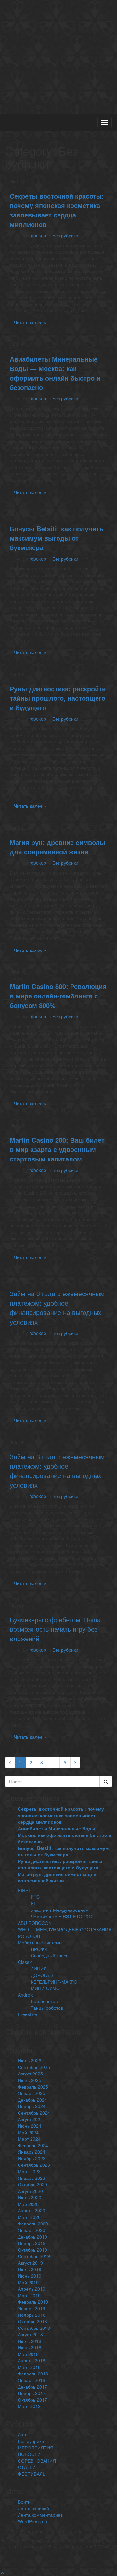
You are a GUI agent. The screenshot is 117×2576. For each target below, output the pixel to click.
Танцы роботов (47, 2008)
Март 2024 (29, 2139)
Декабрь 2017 (32, 2387)
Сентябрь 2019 (34, 2256)
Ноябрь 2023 (32, 2158)
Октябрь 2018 (32, 2321)
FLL (35, 1903)
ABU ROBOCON (35, 1923)
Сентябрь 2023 (34, 2165)
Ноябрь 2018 (32, 2315)
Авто (23, 2434)
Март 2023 (29, 2171)
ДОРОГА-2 (42, 1975)
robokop (38, 235)
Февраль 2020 (33, 2224)
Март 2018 (29, 2367)
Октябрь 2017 (32, 2400)
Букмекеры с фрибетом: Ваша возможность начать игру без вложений (55, 1629)
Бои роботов (44, 2001)
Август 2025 (30, 2074)
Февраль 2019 (33, 2302)
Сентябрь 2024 (34, 2113)
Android (26, 1995)
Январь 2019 (32, 2308)
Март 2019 (29, 2295)
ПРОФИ (39, 1949)
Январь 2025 (32, 2093)
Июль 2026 (30, 2060)
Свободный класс (50, 1955)
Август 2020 (30, 2191)
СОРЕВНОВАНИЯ (37, 2461)
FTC (35, 1897)
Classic (25, 1962)
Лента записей (33, 2508)
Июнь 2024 (30, 2126)
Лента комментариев (40, 2515)
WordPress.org (33, 2521)
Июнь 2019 (30, 2276)
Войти (24, 2502)
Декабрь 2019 (32, 2237)
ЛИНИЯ (39, 1969)
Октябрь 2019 (32, 2250)
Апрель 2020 (32, 2210)
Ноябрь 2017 (32, 2393)
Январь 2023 (32, 2178)
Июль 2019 (30, 2269)
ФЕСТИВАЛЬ (32, 2474)
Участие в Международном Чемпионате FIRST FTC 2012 (62, 1913)
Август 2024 (30, 2119)
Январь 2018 (32, 2380)
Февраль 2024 (33, 2145)
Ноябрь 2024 (32, 2106)
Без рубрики (65, 235)
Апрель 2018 (32, 2360)
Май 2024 (28, 2132)
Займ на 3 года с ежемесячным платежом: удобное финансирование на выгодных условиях (57, 1308)
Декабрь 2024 (32, 2100)
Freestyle (27, 2014)
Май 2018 (28, 2354)
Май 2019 (28, 2282)
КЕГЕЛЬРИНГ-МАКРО (54, 1982)
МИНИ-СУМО (45, 1988)
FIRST (25, 1890)
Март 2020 (29, 2217)
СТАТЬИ (27, 2467)
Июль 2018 (30, 2341)
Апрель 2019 (32, 2289)
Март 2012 (29, 2406)
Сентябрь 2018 (34, 2328)
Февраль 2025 (33, 2087)
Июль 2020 (30, 2197)
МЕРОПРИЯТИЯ (36, 2448)
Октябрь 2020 (32, 2184)
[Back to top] (2, 2573)
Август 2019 (30, 2263)
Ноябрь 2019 (32, 2243)
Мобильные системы (40, 1942)
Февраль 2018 (33, 2374)
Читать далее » (30, 322)
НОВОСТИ (29, 2454)
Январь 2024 (32, 2152)
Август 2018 (30, 2334)
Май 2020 (28, 2204)
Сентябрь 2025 (34, 2067)
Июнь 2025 (30, 2080)
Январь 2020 (32, 2230)
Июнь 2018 (30, 2347)
